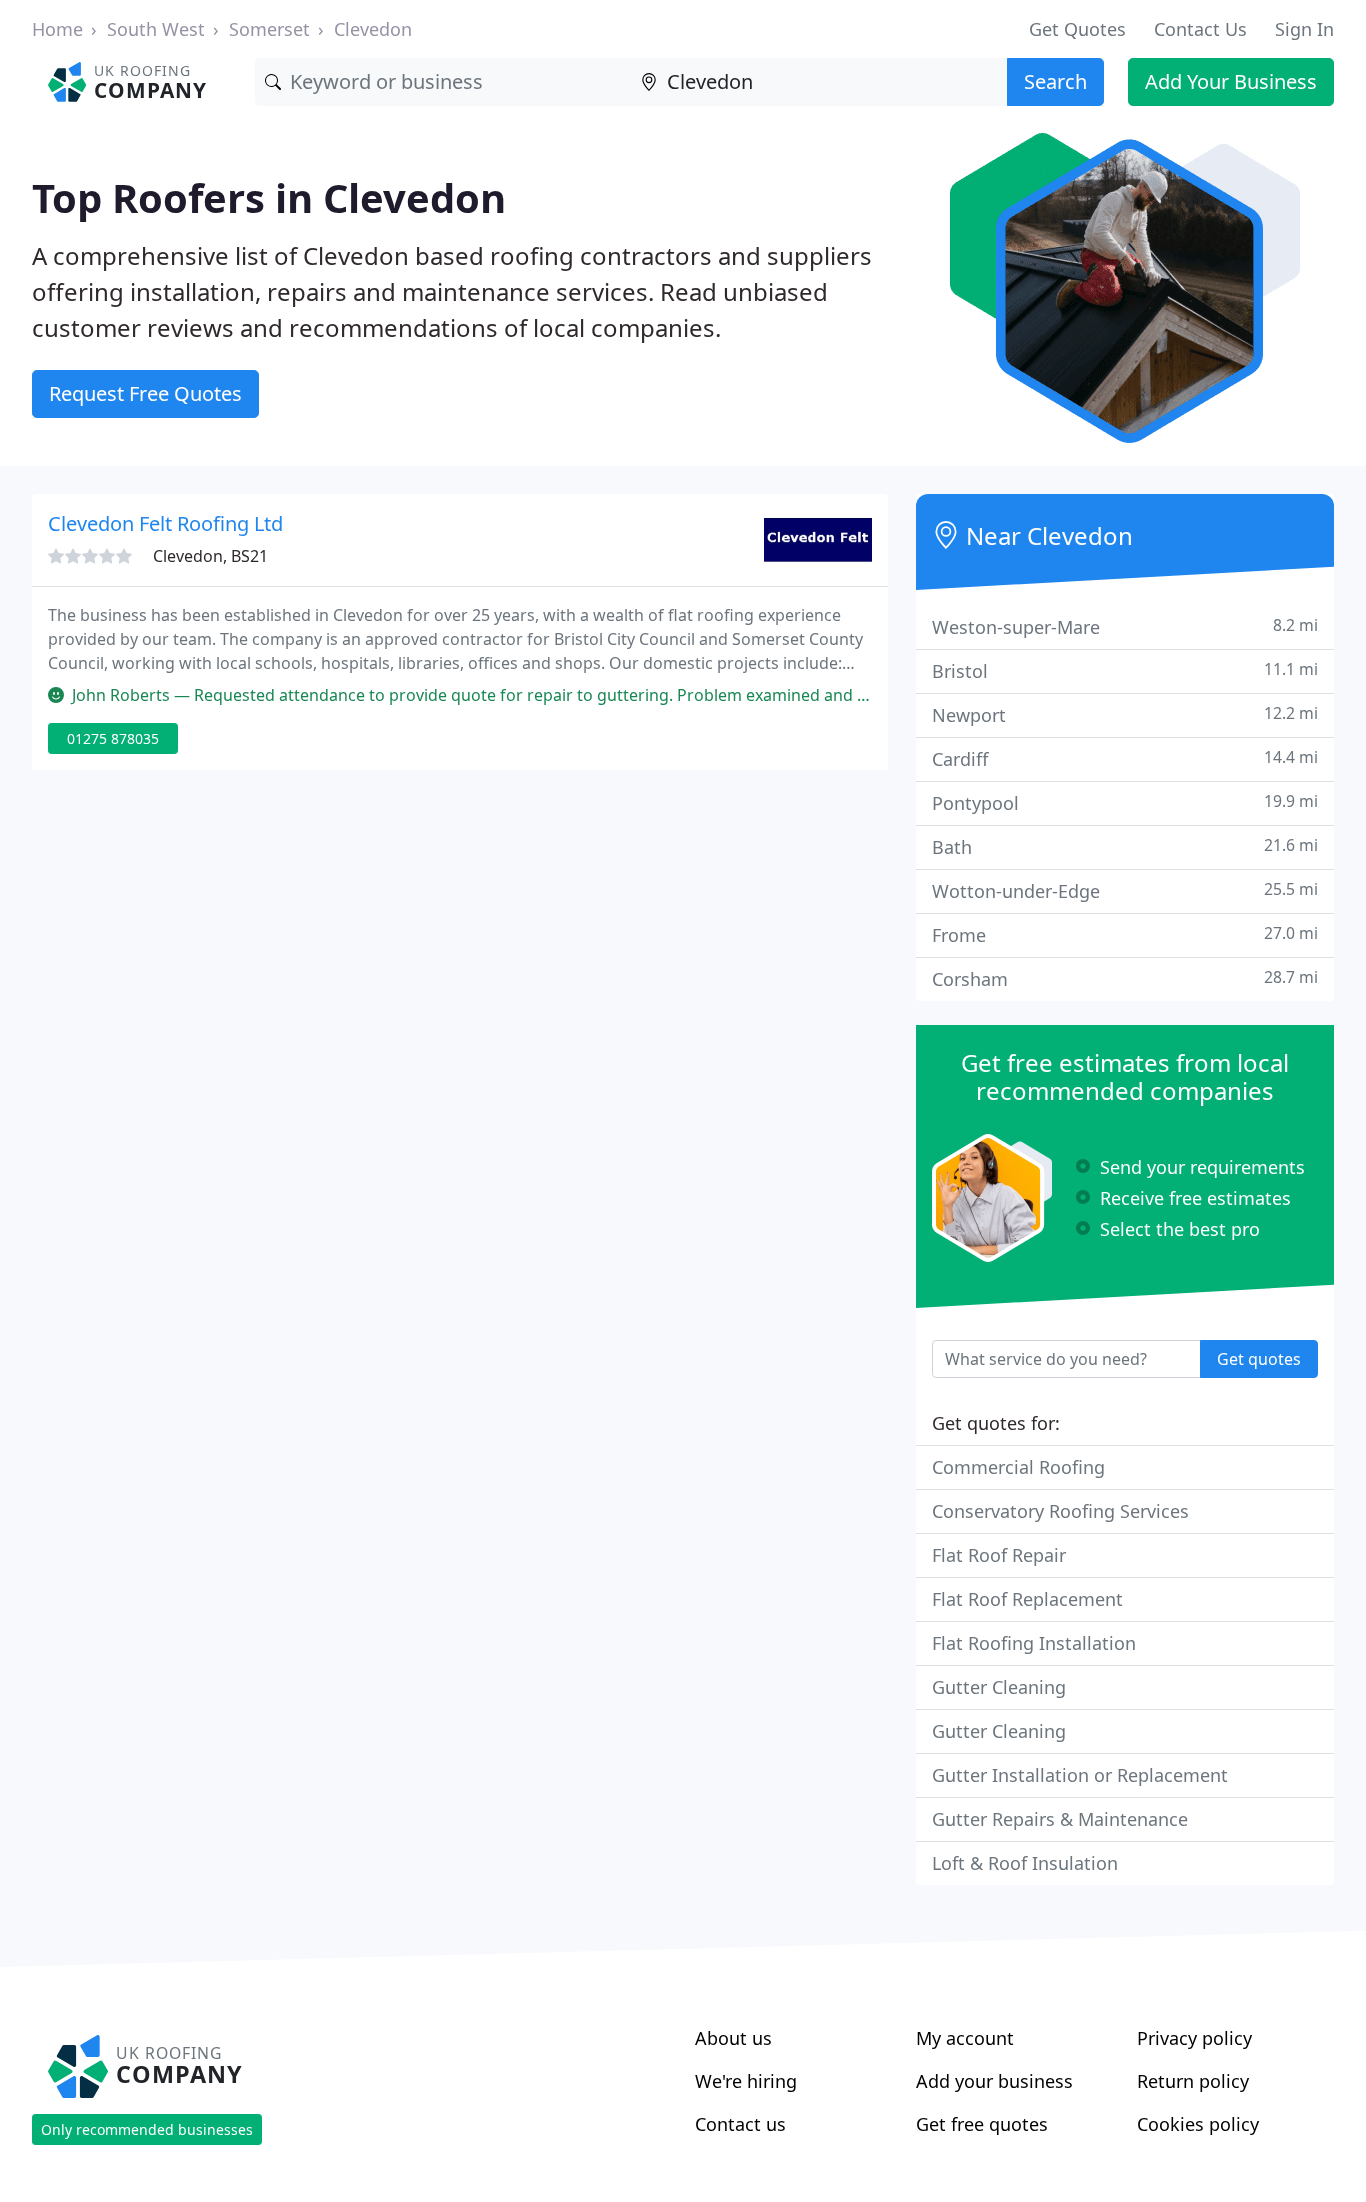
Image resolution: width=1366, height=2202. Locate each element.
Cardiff (1125, 758)
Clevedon (373, 29)
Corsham (1125, 978)
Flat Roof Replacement (1027, 1599)
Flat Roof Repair (999, 1555)
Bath (1125, 846)
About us (733, 2038)
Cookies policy (1198, 2124)
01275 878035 (113, 738)
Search (1055, 81)
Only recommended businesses (147, 2129)
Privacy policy (1194, 2038)
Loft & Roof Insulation (1025, 1863)
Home (57, 29)
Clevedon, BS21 (210, 556)
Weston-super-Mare (1125, 626)
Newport (1125, 714)
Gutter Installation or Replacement (1080, 1775)
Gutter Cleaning (999, 1687)
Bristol (1125, 670)
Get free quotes (982, 2124)
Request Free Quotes (145, 393)
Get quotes (1259, 1359)
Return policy (1193, 2081)
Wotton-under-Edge (1125, 890)
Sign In (1304, 29)
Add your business (994, 2081)
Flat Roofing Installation (1034, 1643)
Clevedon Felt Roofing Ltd (165, 523)
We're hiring (746, 2081)
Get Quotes (1077, 29)
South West (156, 29)
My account (965, 2038)
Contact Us (1200, 29)
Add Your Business (1231, 81)
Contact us (740, 2124)
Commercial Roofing (1018, 1467)
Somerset (269, 29)
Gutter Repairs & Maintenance (1060, 1819)
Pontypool (1125, 802)
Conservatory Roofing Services (1060, 1511)
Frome (1125, 934)
